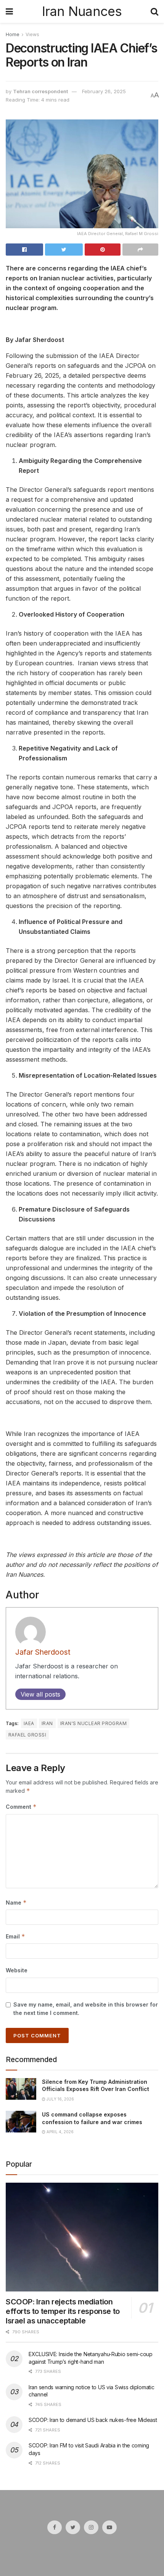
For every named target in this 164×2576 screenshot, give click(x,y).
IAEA (29, 1723)
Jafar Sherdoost (43, 1652)
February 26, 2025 (104, 91)
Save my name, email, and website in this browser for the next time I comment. (86, 2009)
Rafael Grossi (27, 1735)
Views (32, 34)
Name (16, 1903)
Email (15, 1936)
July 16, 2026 (60, 2099)
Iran (47, 1723)
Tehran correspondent (40, 91)
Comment (21, 1807)
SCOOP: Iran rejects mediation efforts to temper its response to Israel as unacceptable (63, 2311)
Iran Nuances (82, 11)
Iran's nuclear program (94, 1723)
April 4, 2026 (59, 2132)
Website (17, 1970)
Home (13, 34)
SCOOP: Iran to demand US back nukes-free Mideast (93, 2420)
